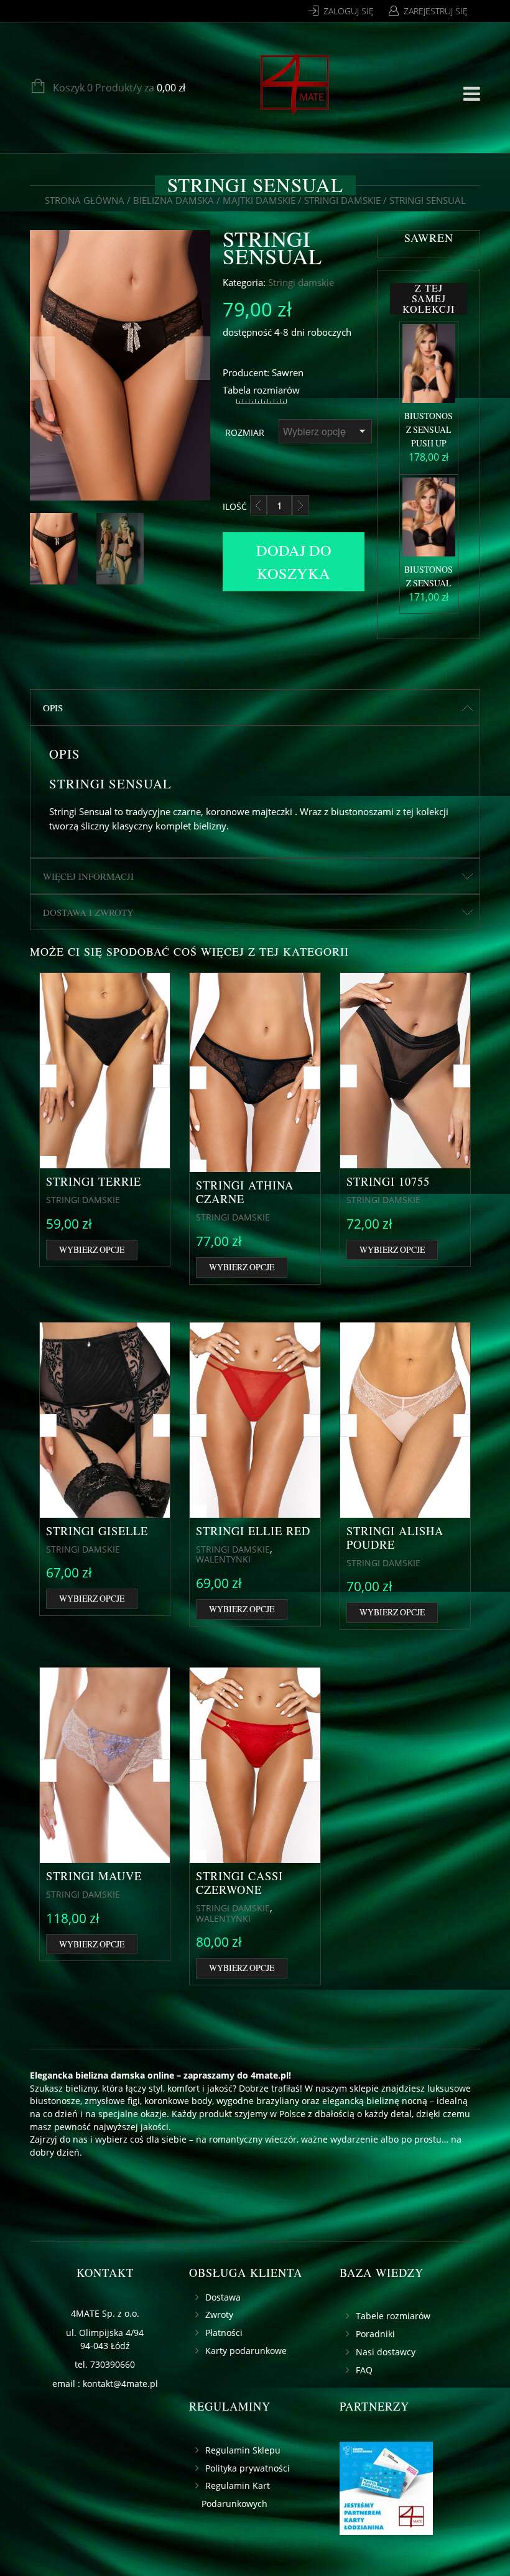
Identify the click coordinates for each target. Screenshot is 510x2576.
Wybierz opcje (92, 1249)
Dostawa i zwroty (88, 912)
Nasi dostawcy (386, 2352)
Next (198, 358)
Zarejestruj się (436, 11)
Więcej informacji (88, 876)
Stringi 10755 (388, 1181)
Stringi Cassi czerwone (239, 1883)
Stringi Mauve (94, 1876)
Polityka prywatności (248, 2468)
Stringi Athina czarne (245, 1192)
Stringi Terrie (94, 1181)
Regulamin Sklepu (243, 2450)
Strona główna (85, 200)
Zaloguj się (349, 11)
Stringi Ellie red (253, 1531)
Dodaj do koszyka (294, 561)
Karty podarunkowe (246, 2351)
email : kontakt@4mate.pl (105, 2384)
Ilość (235, 506)
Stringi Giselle (97, 1531)
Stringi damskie (342, 200)
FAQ (364, 2370)
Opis (53, 708)
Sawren (288, 372)
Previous (42, 358)
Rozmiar (245, 432)
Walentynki (223, 1559)
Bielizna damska (174, 200)
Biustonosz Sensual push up (429, 429)
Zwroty (219, 2315)
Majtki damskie (259, 200)
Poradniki (375, 2334)
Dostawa (223, 2297)
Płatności (224, 2333)
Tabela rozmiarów (261, 390)
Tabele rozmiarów (393, 2316)
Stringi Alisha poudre (395, 1538)
